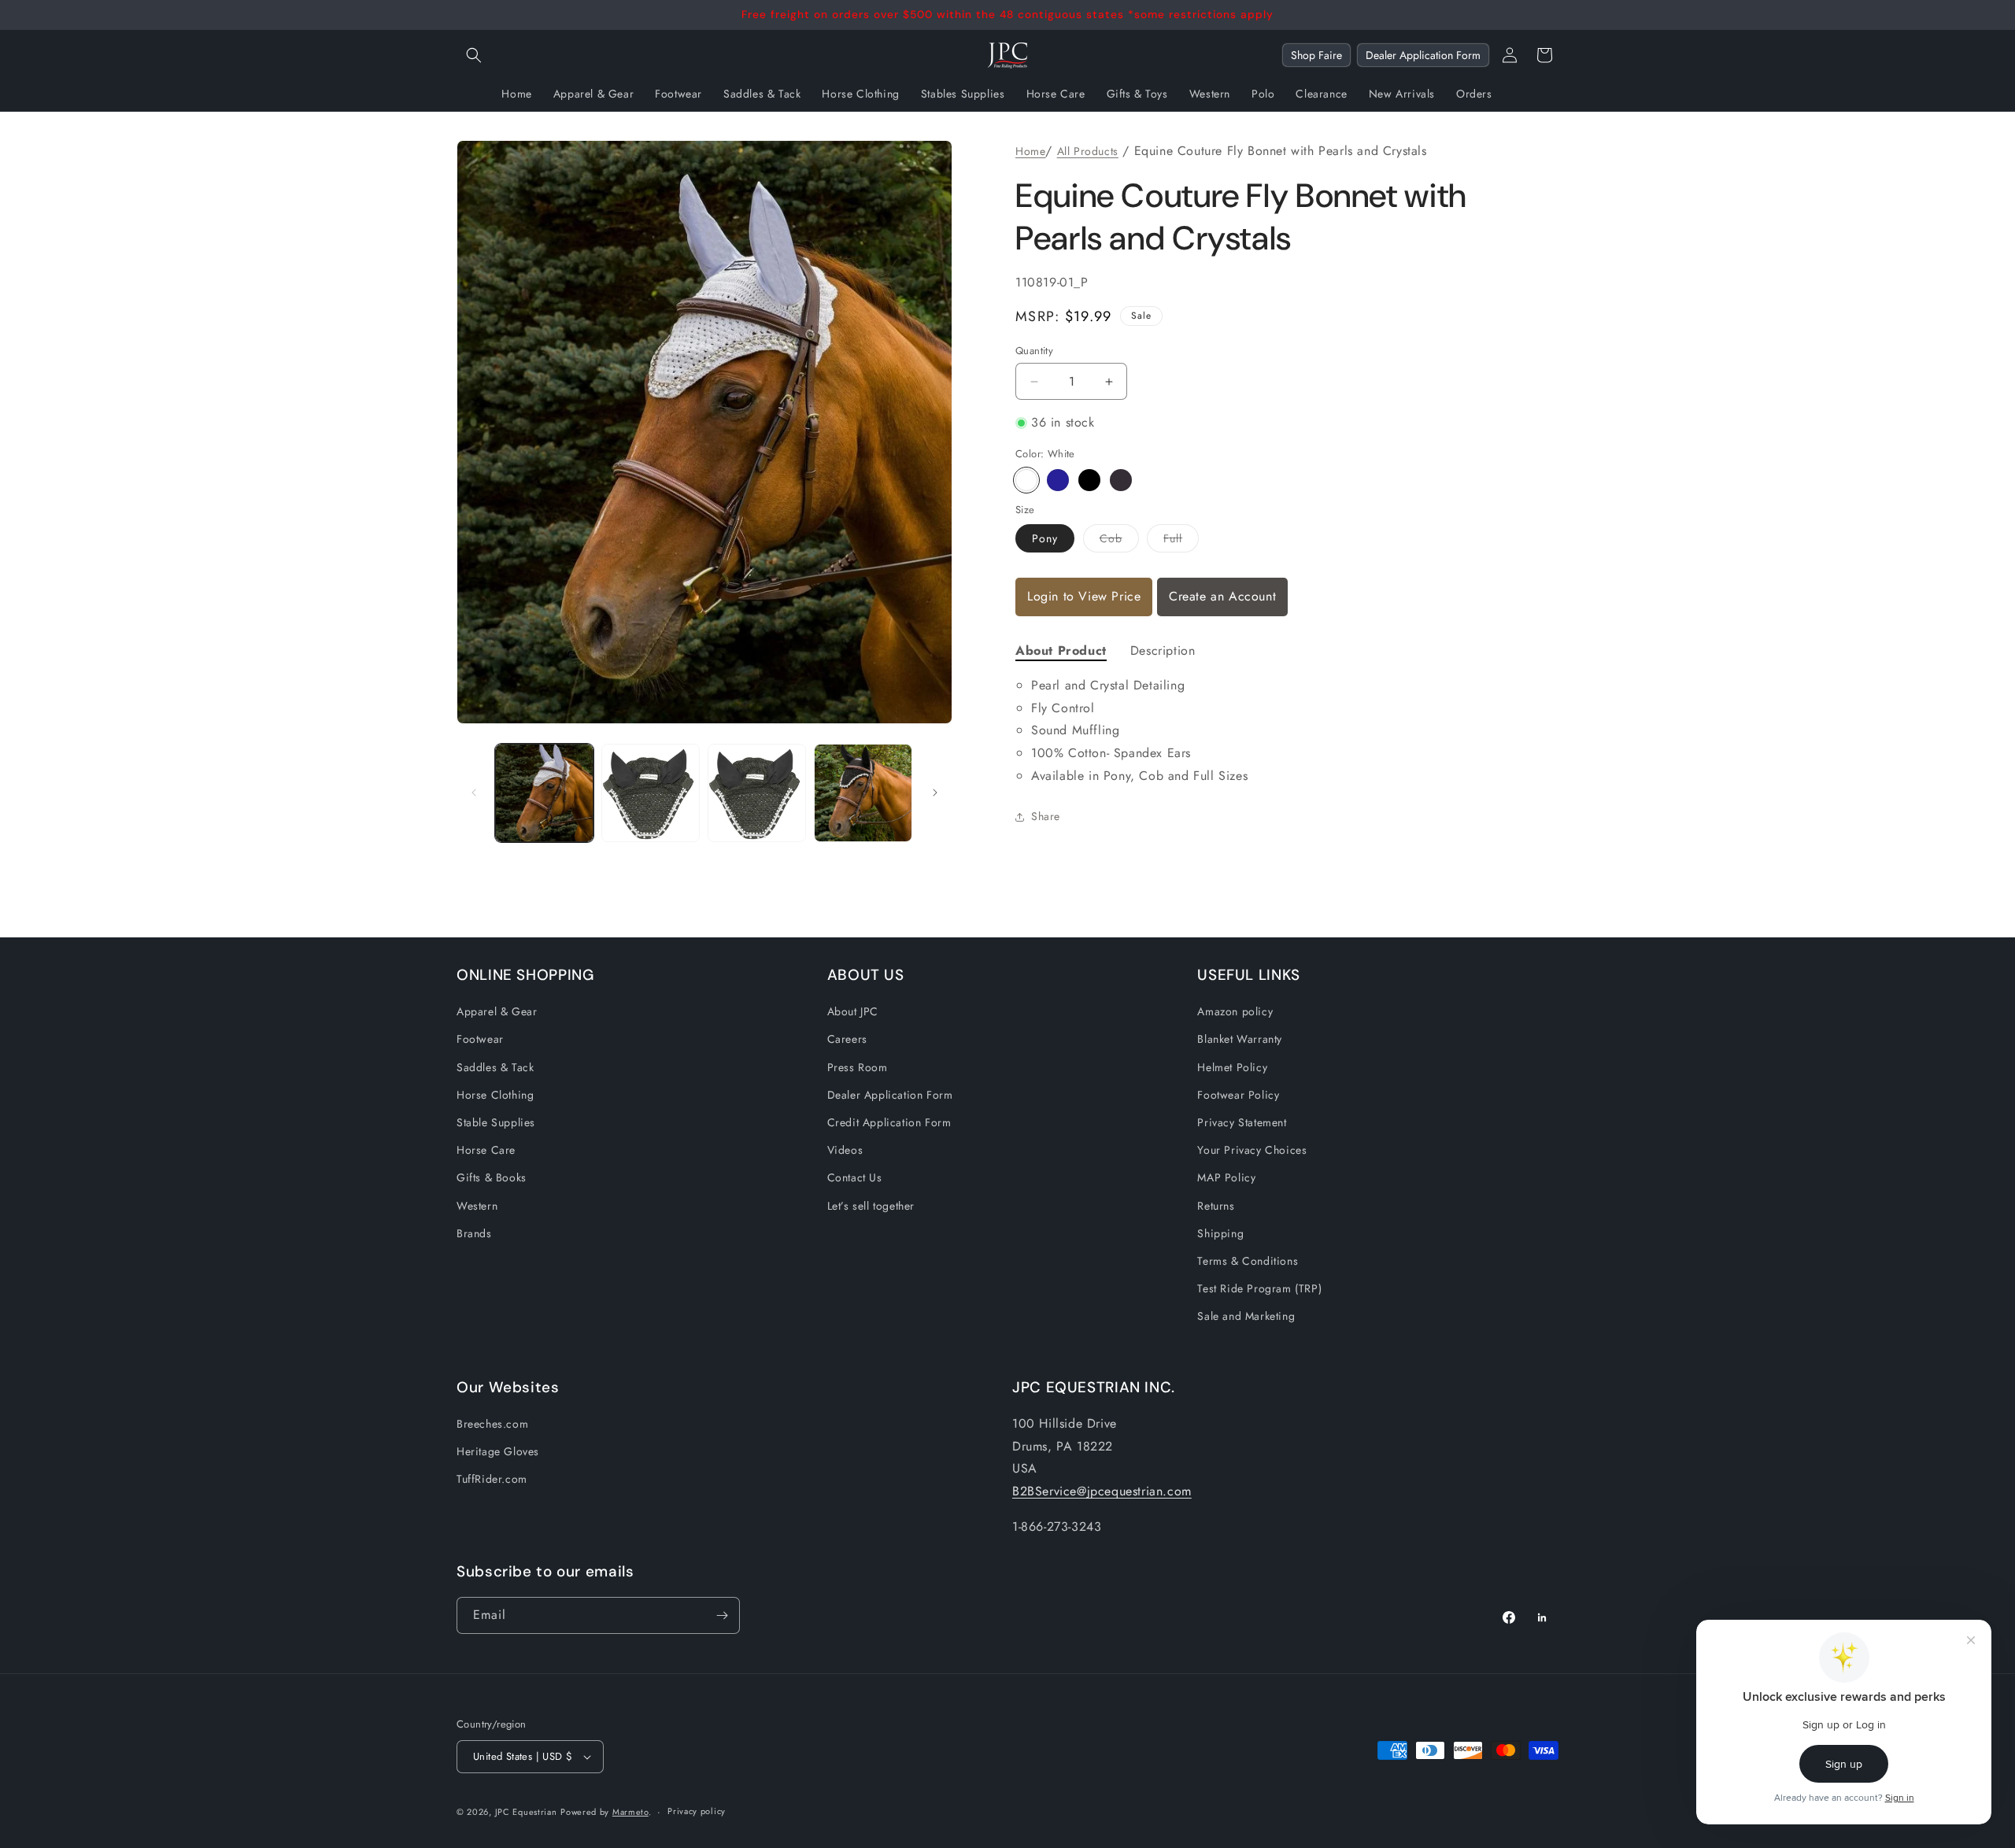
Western (477, 1206)
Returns (1216, 1206)
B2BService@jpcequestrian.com (1102, 1491)
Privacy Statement (1242, 1122)
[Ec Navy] (1058, 480)
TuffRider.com (492, 1479)
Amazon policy (1235, 1011)
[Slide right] (935, 793)
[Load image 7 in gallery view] (863, 793)
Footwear (480, 1039)
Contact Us (855, 1177)
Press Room (858, 1067)
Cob (1119, 541)
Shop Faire (1316, 55)
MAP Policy (1226, 1177)
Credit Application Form (889, 1122)
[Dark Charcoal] (1121, 480)
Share (1046, 816)
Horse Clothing (495, 1095)
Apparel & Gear (497, 1011)
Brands (474, 1233)
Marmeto (630, 1812)
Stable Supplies (496, 1122)
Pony (1045, 538)
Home (1030, 151)
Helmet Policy (1232, 1067)
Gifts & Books (492, 1177)
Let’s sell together (871, 1206)
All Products (1088, 151)
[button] (474, 55)
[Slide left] (474, 793)
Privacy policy (697, 1811)
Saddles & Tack (495, 1067)
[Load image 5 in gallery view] (651, 793)
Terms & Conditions (1248, 1261)
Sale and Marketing (1246, 1316)
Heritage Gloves (498, 1451)
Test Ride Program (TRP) (1259, 1288)
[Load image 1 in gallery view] (544, 793)
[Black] (1089, 480)
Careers (847, 1039)
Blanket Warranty (1240, 1039)
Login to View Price (1084, 596)
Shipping (1220, 1233)
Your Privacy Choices (1252, 1150)
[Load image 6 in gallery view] (757, 793)
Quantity (1034, 351)
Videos (845, 1150)
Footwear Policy (1238, 1095)
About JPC (853, 1011)
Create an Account (1222, 596)
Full (1181, 541)
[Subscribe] (722, 1615)
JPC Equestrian (526, 1812)
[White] (1026, 480)
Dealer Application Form (1423, 55)
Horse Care (486, 1150)
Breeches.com (492, 1424)
